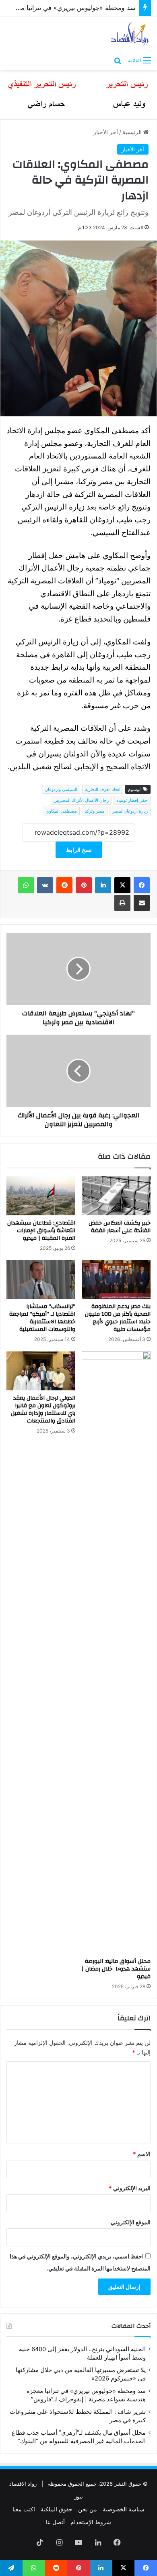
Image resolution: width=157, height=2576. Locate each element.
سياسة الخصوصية (124, 2509)
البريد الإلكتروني (130, 2188)
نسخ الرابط (79, 850)
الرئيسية (133, 132)
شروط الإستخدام (91, 2522)
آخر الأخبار (106, 132)
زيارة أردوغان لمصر (130, 811)
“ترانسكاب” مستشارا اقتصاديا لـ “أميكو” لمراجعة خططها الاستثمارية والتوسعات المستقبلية (42, 1318)
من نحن (88, 2509)
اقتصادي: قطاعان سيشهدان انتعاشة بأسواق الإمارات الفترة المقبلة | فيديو (41, 1231)
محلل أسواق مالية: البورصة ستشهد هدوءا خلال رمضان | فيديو (116, 1969)
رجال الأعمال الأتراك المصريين (81, 800)
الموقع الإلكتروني (131, 2222)
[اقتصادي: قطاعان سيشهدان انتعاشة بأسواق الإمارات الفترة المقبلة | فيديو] (41, 1196)
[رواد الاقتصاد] (130, 34)
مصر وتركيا (95, 811)
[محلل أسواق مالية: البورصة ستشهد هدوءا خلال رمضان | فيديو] (116, 1653)
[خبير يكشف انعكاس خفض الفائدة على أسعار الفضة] (116, 1196)
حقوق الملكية (57, 2509)
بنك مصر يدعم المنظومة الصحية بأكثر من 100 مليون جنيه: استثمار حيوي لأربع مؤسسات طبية (118, 1318)
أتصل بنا (55, 2522)
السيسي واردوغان (61, 789)
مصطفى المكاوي (61, 811)
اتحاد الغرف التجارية (103, 789)
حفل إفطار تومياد (132, 800)
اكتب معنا (24, 2509)
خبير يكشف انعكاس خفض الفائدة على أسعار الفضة (120, 1227)
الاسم (142, 2154)
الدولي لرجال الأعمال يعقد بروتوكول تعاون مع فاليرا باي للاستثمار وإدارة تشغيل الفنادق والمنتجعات (43, 1409)
